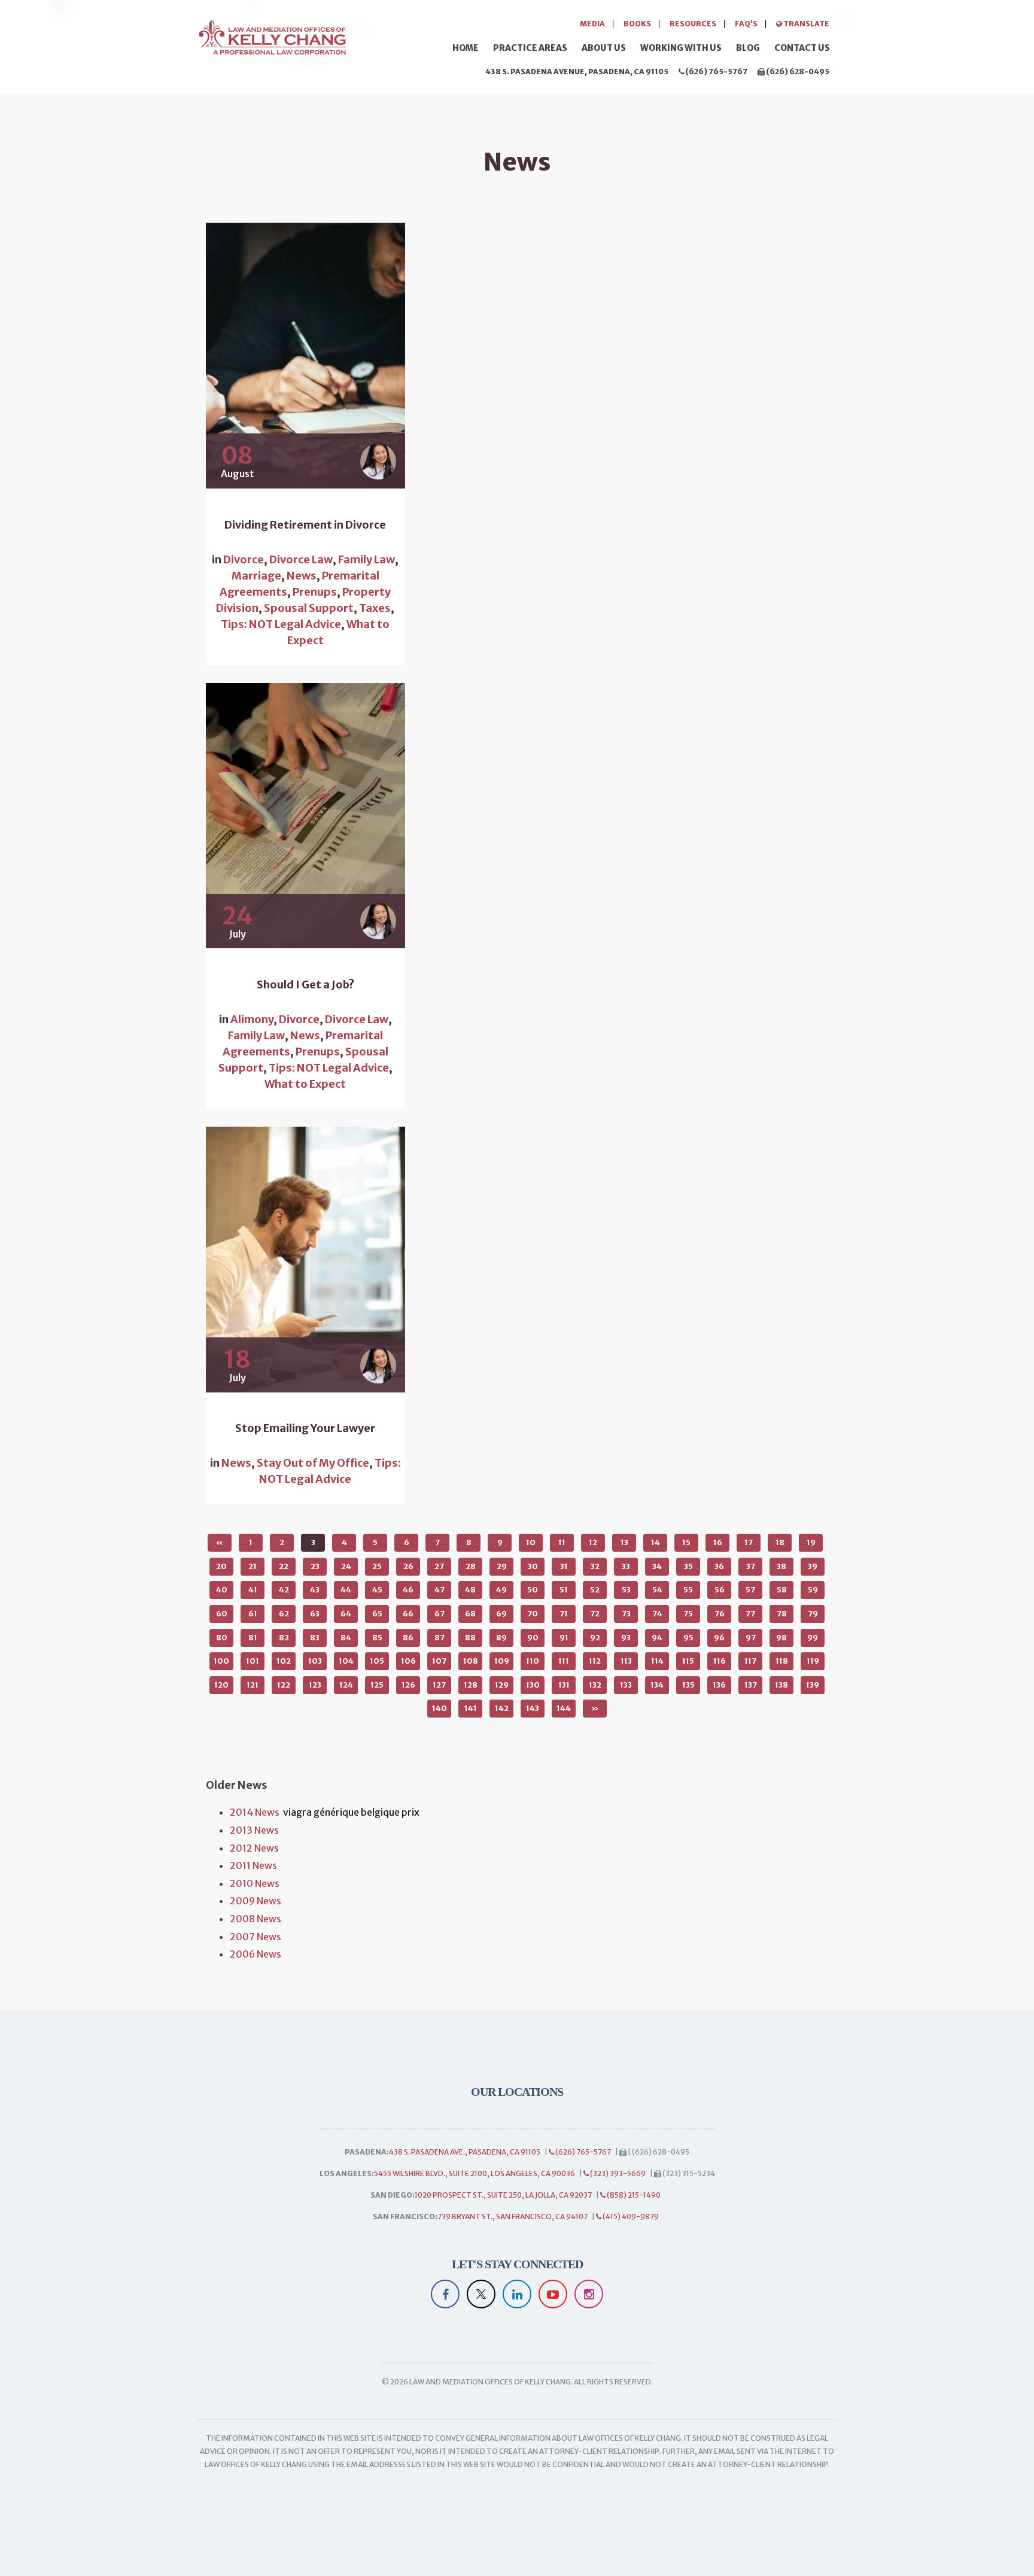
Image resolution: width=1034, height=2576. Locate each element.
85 (377, 1638)
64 (346, 1614)
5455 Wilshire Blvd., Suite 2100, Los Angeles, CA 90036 (475, 2173)
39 (813, 1566)
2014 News (255, 1812)
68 (470, 1614)
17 (749, 1542)
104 (346, 1661)
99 (813, 1638)
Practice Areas (530, 48)
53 (626, 1590)
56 (720, 1590)
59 (813, 1590)
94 (657, 1638)
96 (719, 1638)
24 (346, 1566)
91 (564, 1638)
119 (813, 1661)
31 (564, 1566)
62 (284, 1614)
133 (626, 1685)
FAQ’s (746, 24)
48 (470, 1590)
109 (502, 1661)
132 (595, 1685)
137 (751, 1685)
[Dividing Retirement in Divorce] (305, 356)
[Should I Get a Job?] (305, 816)
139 (813, 1685)
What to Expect (305, 1084)
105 (377, 1661)
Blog (748, 48)
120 (221, 1685)
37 (751, 1566)
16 (718, 1542)
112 (595, 1661)
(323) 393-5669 (617, 2173)
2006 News (256, 1954)
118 (782, 1661)
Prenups (315, 592)
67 (440, 1614)
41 (253, 1590)
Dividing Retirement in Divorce (305, 525)
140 (440, 1708)
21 (253, 1566)
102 (284, 1661)
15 (686, 1542)
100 (221, 1661)
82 (284, 1638)
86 (408, 1638)
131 (564, 1685)
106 (408, 1661)
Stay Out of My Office (313, 1463)
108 (471, 1661)
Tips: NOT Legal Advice (281, 624)
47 (440, 1590)
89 (501, 1638)
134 (657, 1685)
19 (811, 1542)
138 (781, 1685)
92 (595, 1638)
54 (657, 1590)
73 (626, 1614)
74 (657, 1614)
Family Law (367, 559)
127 (439, 1685)
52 (595, 1590)
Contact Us (802, 48)
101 (253, 1661)
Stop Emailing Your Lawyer (305, 1428)
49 (501, 1590)
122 (284, 1685)
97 (751, 1638)
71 (564, 1614)
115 (688, 1661)
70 (533, 1614)
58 (782, 1590)
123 (315, 1685)
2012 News (254, 1848)
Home (466, 48)
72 (595, 1614)
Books (637, 24)
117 (750, 1661)
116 (720, 1661)
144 (564, 1708)
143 (533, 1708)
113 (626, 1661)
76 (720, 1614)
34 (657, 1566)
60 (222, 1614)
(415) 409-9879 (630, 2217)
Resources (693, 24)
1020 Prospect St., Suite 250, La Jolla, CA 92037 (503, 2195)
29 (502, 1566)
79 (813, 1614)
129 (502, 1685)
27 (439, 1566)
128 (471, 1685)
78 (782, 1614)
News (302, 576)
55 (688, 1590)
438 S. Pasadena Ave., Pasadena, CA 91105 (465, 2152)
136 (719, 1685)
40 (222, 1590)
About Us (604, 48)
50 (533, 1590)
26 (408, 1566)
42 (284, 1590)
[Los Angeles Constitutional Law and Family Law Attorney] (272, 36)
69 (501, 1614)
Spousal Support (309, 608)
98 (781, 1638)
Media (592, 24)
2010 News (255, 1883)
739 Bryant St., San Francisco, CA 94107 (513, 2217)
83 (315, 1638)
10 (531, 1542)
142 (502, 1708)
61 (253, 1614)
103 (315, 1661)
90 (533, 1638)
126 (408, 1685)
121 (253, 1685)
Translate (806, 24)
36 (719, 1566)
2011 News (253, 1865)
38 (781, 1566)
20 (221, 1566)
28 (471, 1566)
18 (780, 1542)
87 (440, 1638)
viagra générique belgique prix (351, 1812)
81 (253, 1638)
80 (222, 1638)
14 (656, 1542)
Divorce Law (301, 559)
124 (346, 1685)
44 (346, 1590)
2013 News (254, 1830)
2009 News (256, 1901)
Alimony (252, 1019)
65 (377, 1614)
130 (533, 1685)
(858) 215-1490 (633, 2195)
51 (564, 1590)
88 (470, 1638)
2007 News (256, 1937)
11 (562, 1542)
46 (408, 1590)
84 (346, 1638)
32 (595, 1566)
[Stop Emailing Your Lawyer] (305, 1260)
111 (564, 1661)
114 (657, 1661)
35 (688, 1566)
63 (315, 1614)
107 (439, 1661)
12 (593, 1542)
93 (626, 1638)
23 (315, 1566)
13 (624, 1542)
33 (626, 1566)
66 (408, 1614)
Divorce (244, 559)
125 (377, 1685)
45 (377, 1590)
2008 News (256, 1919)
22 (284, 1566)
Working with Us (681, 48)
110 (533, 1661)
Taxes (375, 608)
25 (377, 1566)
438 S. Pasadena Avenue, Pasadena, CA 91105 (577, 72)
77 (750, 1614)
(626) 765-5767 (716, 72)
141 (471, 1708)
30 (533, 1566)
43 (315, 1590)
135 (688, 1685)
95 (688, 1638)
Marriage (256, 576)
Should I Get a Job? (305, 985)
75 (688, 1614)
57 (750, 1590)
